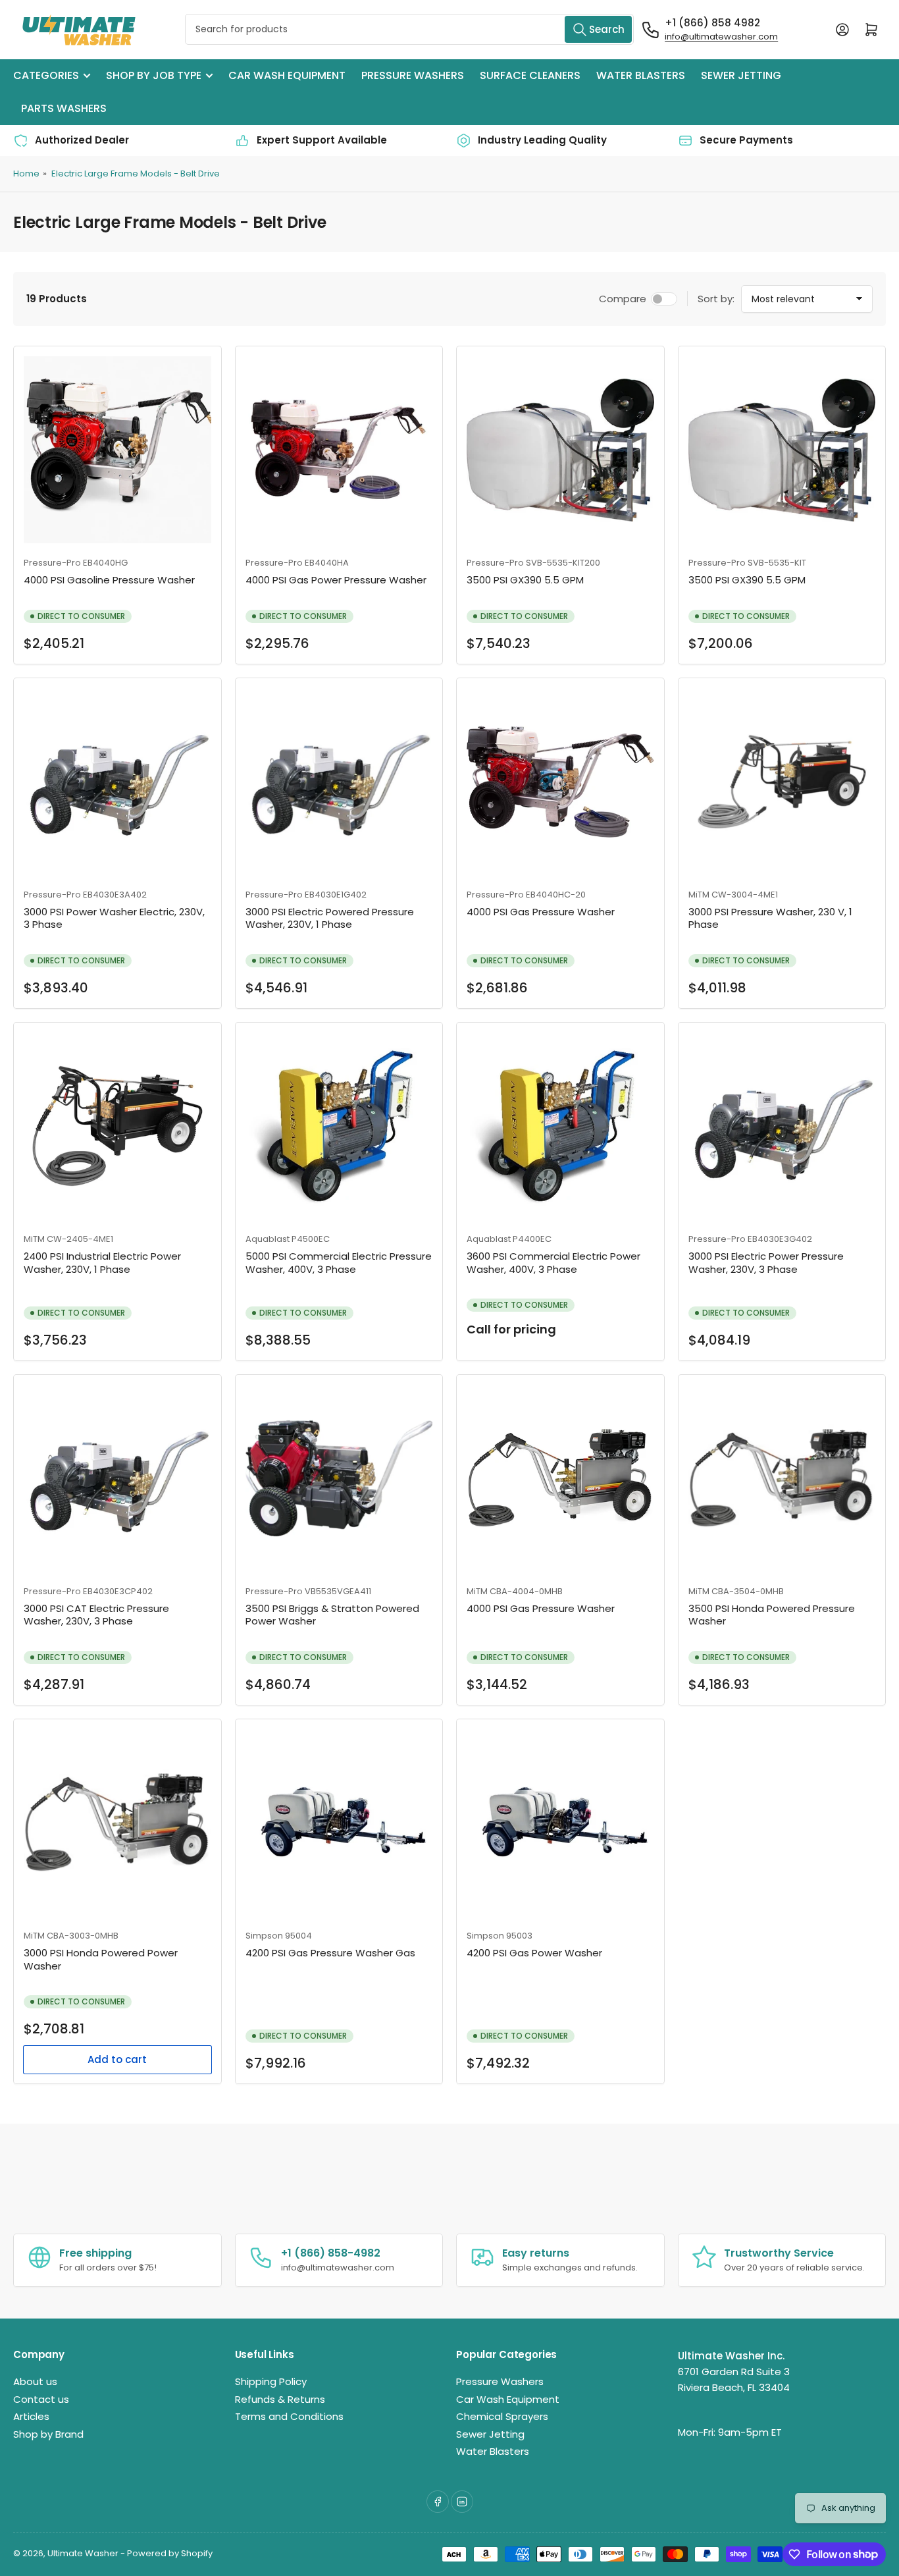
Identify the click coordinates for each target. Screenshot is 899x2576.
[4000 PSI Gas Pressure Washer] (560, 782)
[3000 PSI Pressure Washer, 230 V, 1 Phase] (782, 782)
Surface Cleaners (530, 75)
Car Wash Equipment (287, 75)
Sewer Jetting (741, 75)
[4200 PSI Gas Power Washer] (560, 1823)
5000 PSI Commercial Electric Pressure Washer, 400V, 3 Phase (339, 1263)
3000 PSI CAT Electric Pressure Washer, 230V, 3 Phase (96, 1615)
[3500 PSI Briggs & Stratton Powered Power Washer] (339, 1479)
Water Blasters (641, 75)
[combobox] (409, 29)
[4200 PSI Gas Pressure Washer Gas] (339, 1823)
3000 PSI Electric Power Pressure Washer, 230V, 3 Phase (766, 1263)
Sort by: (716, 299)
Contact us (41, 2399)
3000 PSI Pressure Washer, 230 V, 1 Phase (770, 918)
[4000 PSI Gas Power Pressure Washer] (339, 450)
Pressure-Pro (52, 563)
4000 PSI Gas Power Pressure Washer (336, 580)
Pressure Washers (413, 75)
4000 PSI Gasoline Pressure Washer (109, 580)
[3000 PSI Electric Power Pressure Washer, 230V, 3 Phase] (782, 1126)
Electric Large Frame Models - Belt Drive (136, 174)
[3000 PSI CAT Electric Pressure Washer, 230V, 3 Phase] (117, 1479)
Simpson (264, 1936)
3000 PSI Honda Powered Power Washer (101, 1959)
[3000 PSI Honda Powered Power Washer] (117, 1823)
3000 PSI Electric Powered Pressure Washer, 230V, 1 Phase (330, 918)
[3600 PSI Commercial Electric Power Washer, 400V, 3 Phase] (560, 1126)
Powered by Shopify (170, 2553)
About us (35, 2381)
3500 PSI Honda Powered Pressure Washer (772, 1615)
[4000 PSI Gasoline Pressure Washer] (117, 450)
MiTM (699, 895)
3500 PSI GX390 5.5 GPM (525, 580)
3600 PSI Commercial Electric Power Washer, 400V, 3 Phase (553, 1263)
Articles (31, 2416)
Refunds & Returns (280, 2399)
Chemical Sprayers (502, 2416)
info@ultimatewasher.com (721, 37)
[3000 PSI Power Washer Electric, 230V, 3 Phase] (117, 782)
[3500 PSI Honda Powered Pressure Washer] (782, 1479)
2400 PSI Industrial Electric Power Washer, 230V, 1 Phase (102, 1263)
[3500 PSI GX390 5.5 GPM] (560, 450)
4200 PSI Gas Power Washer (534, 1953)
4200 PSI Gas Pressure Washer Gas (330, 1953)
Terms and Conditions (289, 2416)
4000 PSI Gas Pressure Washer (541, 912)
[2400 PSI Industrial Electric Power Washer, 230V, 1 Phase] (117, 1126)
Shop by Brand (48, 2434)
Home (26, 174)
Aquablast (268, 1239)
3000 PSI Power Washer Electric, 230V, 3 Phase (114, 918)
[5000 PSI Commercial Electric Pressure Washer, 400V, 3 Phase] (339, 1126)
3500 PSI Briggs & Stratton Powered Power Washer (332, 1615)
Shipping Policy (271, 2381)
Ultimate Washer (83, 2553)
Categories (46, 75)
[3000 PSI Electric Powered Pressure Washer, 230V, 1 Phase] (339, 782)
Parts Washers (64, 108)
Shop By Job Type (154, 75)
